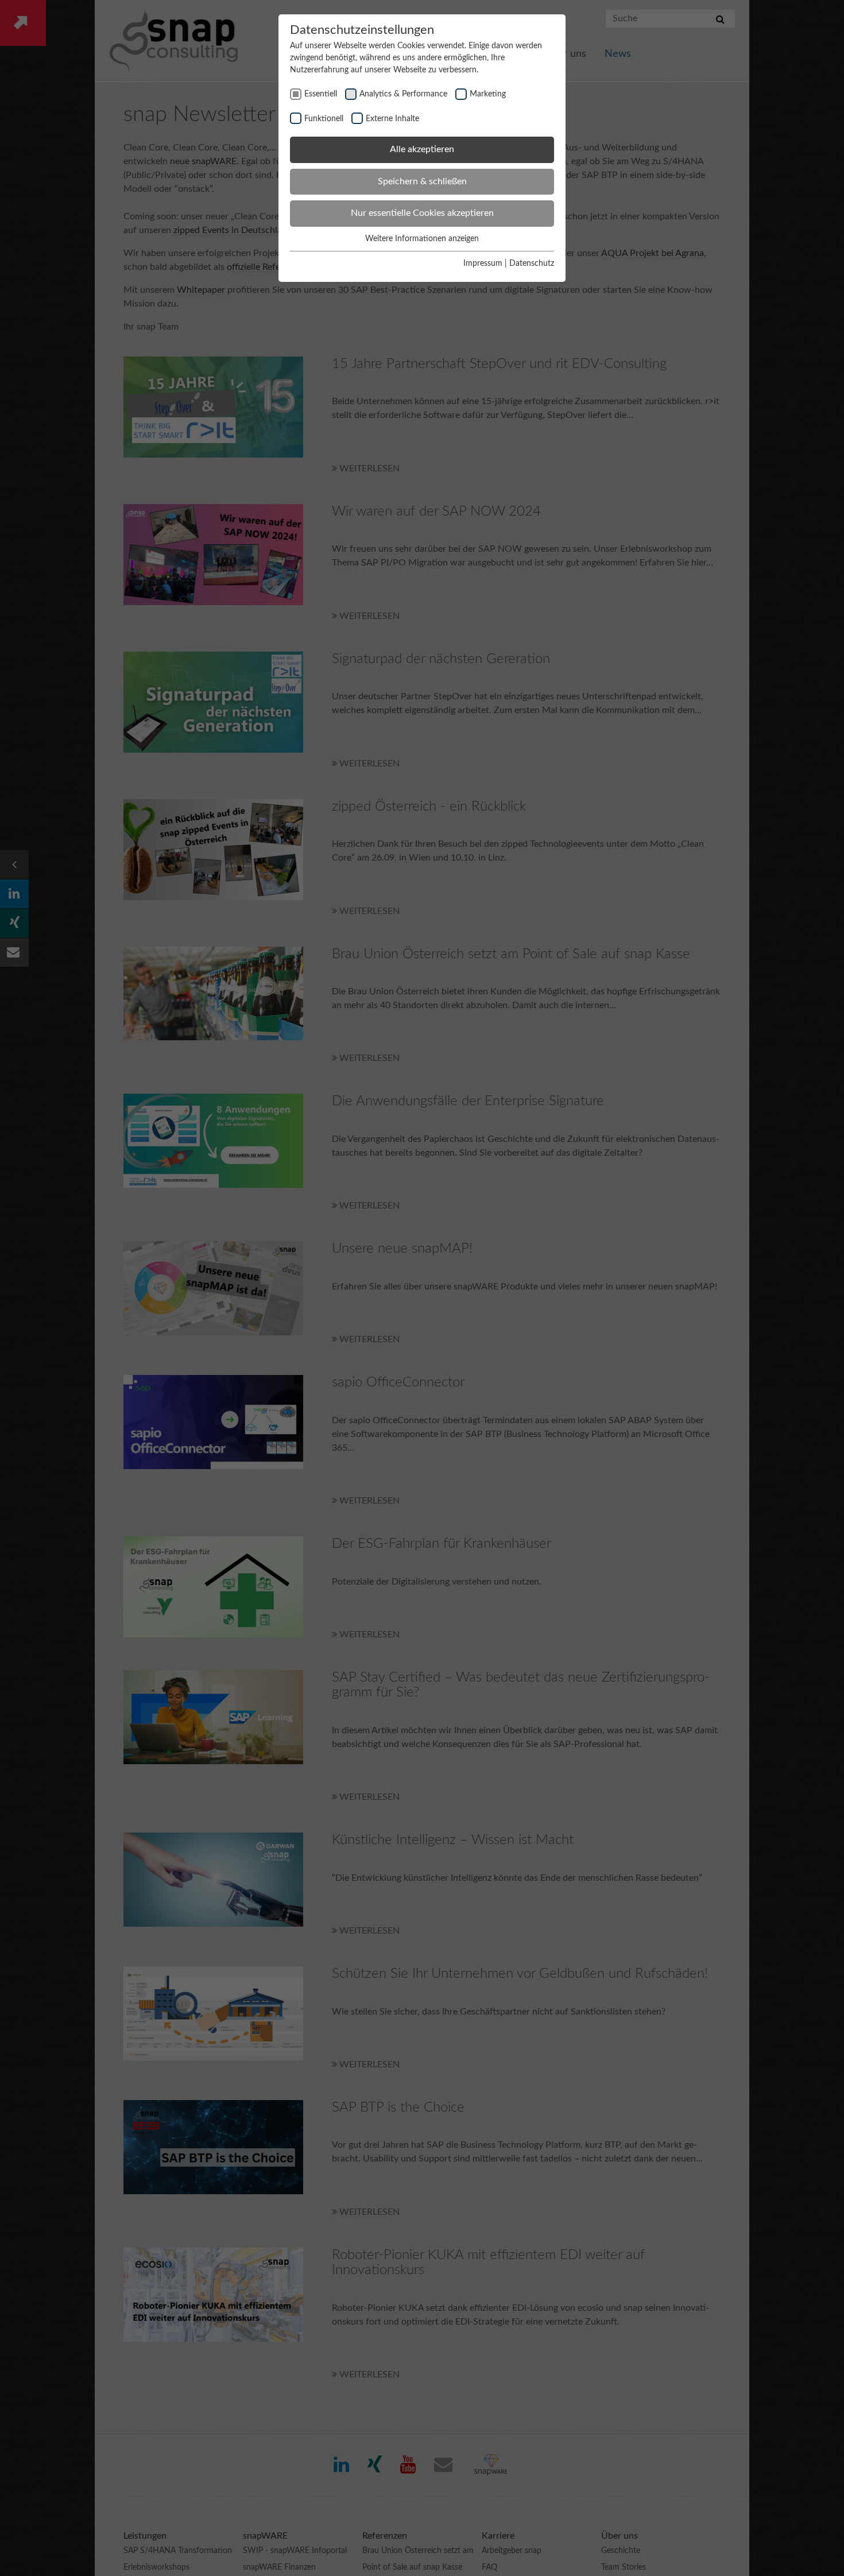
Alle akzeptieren (422, 149)
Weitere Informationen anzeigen (422, 239)
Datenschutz (532, 264)
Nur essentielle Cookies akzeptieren (422, 213)
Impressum (483, 264)
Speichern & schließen (422, 181)
